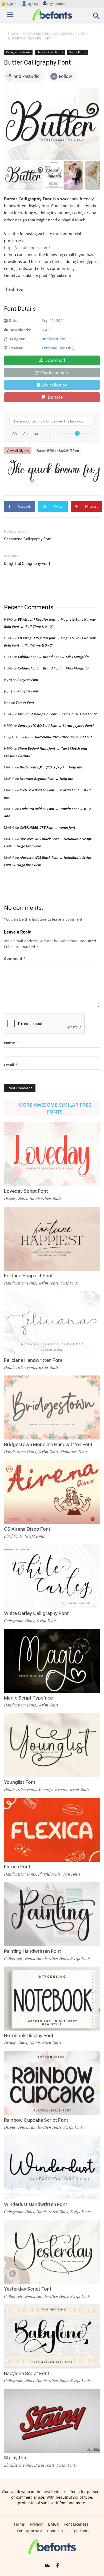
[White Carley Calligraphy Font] (52, 1576)
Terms (19, 2524)
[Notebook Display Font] (52, 1999)
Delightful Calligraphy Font (27, 564)
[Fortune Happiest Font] (52, 1239)
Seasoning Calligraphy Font (28, 539)
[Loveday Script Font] (52, 1154)
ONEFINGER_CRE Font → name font (47, 827)
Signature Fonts (74, 1452)
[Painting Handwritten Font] (52, 1914)
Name (11, 1043)
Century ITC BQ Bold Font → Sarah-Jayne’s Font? (56, 725)
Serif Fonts (70, 1283)
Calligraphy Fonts (70, 33)
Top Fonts (81, 2531)
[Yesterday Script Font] (52, 2252)
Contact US (57, 2531)
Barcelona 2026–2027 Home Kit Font (63, 737)
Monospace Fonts (53, 1789)
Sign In (9, 4)
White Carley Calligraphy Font (36, 1613)
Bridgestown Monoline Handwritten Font (48, 1444)
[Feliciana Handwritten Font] (52, 1323)
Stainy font (16, 2458)
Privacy (36, 2524)
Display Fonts (16, 1198)
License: (16, 348)
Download (55, 360)
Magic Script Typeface (28, 1698)
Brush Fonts (44, 2465)
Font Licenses (76, 2524)
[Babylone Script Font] (52, 2336)
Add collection (54, 385)
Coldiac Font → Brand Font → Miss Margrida (53, 657)
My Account (57, 4)
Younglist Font (20, 1782)
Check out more (55, 373)
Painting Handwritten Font (33, 1951)
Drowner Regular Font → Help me (46, 779)
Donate (55, 397)
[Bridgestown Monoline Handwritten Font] (52, 1407)
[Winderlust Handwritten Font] (52, 2167)
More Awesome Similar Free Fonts (55, 1108)
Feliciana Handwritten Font (33, 1360)
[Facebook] (57, 2566)
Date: (14, 320)
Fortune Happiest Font (28, 1276)
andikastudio (53, 339)
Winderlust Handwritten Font (36, 2204)
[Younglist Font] (52, 1745)
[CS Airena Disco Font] (52, 1492)
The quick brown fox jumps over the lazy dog (55, 470)
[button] (97, 17)
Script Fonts (78, 52)
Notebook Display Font (29, 2035)
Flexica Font (17, 1867)
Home (13, 33)
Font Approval (29, 2531)
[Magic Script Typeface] (52, 1661)
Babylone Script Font (27, 2373)
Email (11, 1065)
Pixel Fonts (13, 1536)
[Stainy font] (52, 2421)
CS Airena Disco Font (27, 1529)
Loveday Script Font (26, 1191)
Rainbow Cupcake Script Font (36, 2120)
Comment (15, 958)
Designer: (17, 339)
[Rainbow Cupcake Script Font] (52, 2083)
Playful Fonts (49, 1874)
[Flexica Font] (52, 1830)
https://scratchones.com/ (27, 248)
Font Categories (36, 33)
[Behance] (48, 2566)
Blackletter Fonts (18, 2465)
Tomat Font (25, 703)
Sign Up (30, 4)
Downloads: (20, 330)
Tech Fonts (71, 1874)
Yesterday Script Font (28, 2289)
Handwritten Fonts (50, 52)
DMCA (53, 2524)
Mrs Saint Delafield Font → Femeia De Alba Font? (57, 714)
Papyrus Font (28, 680)
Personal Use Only (58, 348)
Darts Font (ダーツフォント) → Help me (51, 767)
